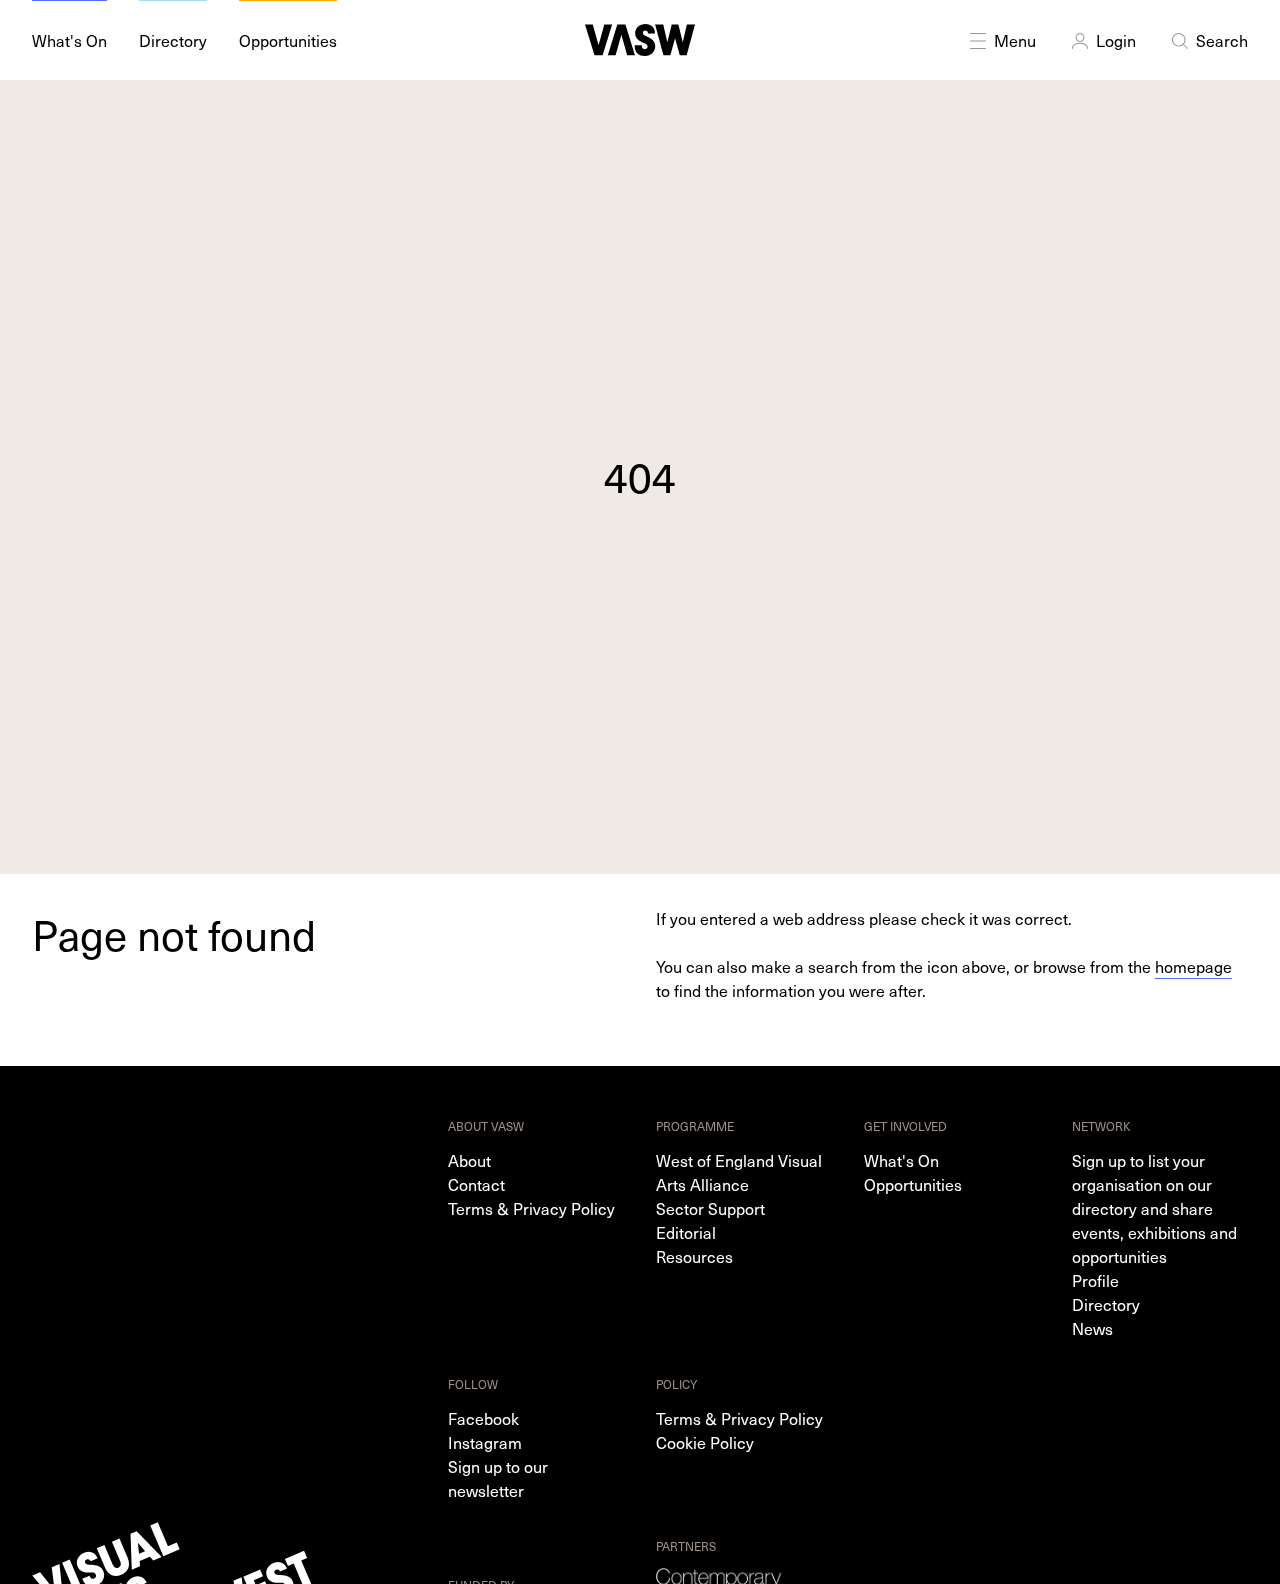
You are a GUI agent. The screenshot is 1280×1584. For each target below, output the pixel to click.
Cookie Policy (705, 1442)
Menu (1015, 40)
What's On (901, 1160)
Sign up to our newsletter (498, 1478)
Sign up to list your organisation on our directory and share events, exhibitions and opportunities (1154, 1208)
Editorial (686, 1232)
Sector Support (710, 1208)
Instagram (485, 1442)
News (1092, 1328)
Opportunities (913, 1184)
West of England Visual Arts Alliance (739, 1172)
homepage (1193, 966)
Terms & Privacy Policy (531, 1208)
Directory (1106, 1304)
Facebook (483, 1418)
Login (1116, 40)
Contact (476, 1184)
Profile (1095, 1280)
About (469, 1160)
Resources (694, 1256)
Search (1222, 40)
